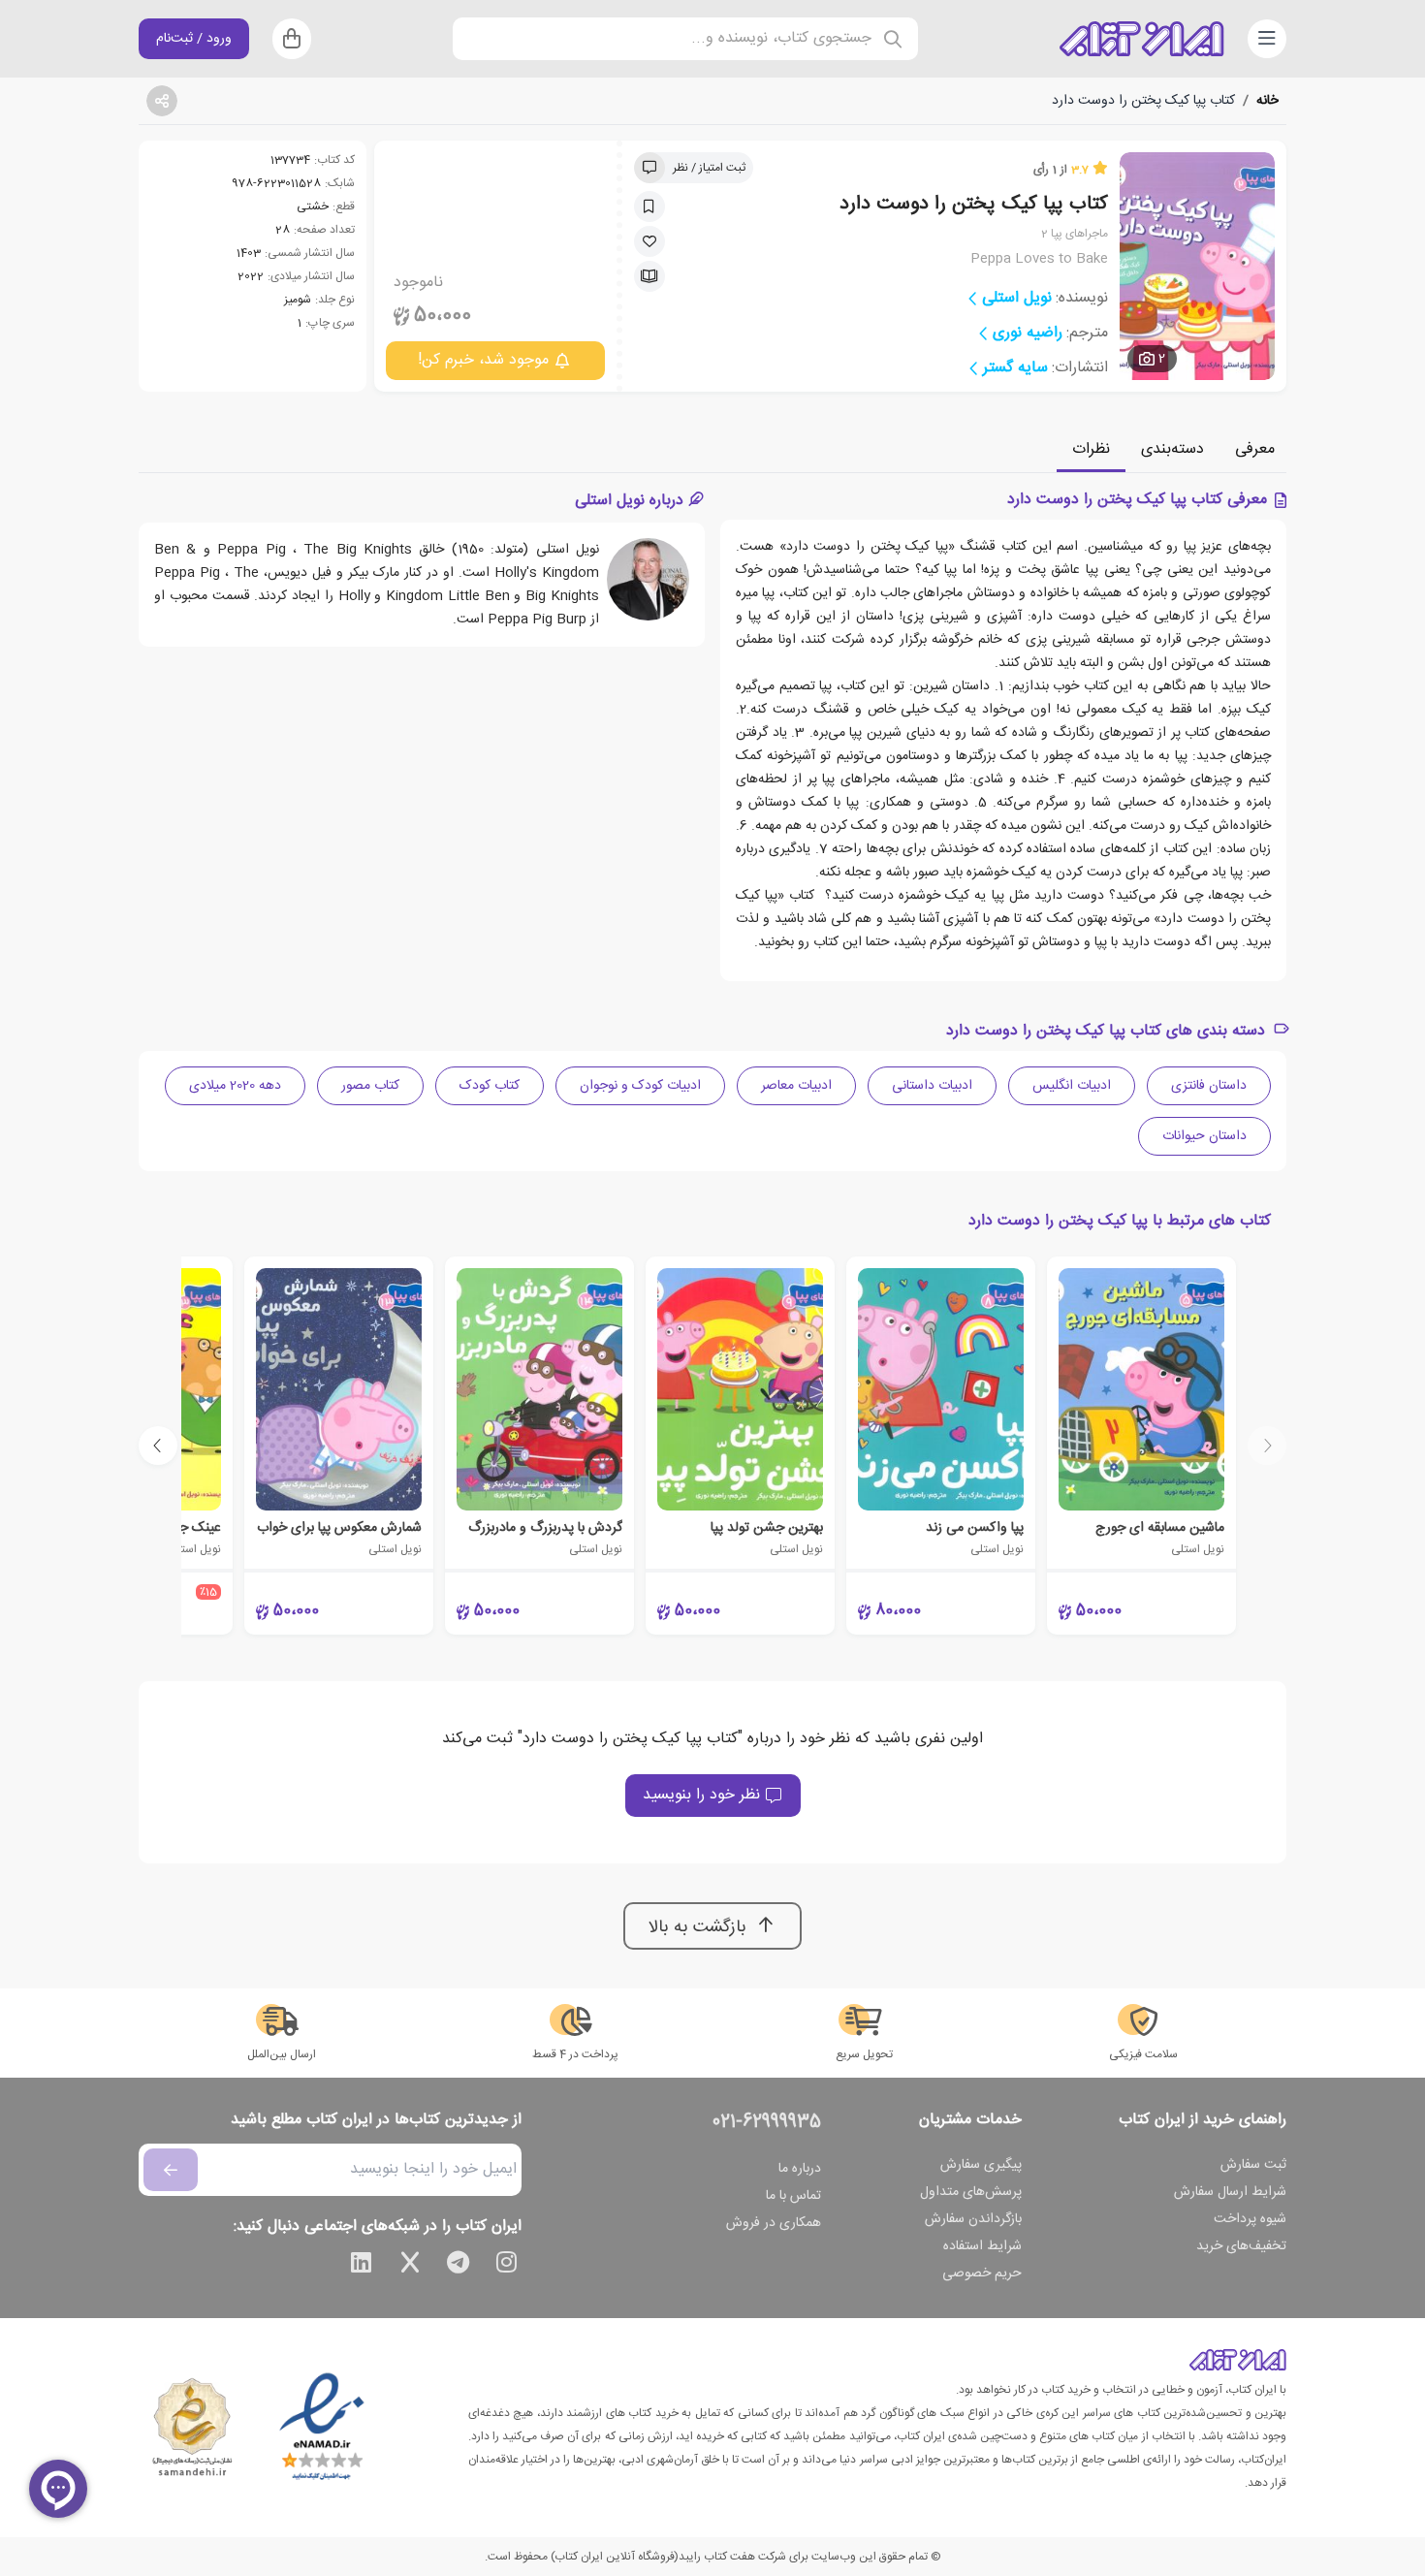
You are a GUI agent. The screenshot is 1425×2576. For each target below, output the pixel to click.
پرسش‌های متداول (971, 2192)
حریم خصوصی (982, 2274)
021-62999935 (767, 2122)
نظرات (1091, 449)
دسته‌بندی (1172, 449)
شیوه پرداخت (1250, 2219)
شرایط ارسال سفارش (1230, 2192)
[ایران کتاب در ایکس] (410, 2266)
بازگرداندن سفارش (973, 2219)
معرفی (1255, 449)
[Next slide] (158, 1446)
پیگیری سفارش (981, 2165)
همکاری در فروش (774, 2223)
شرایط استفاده (982, 2246)
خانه (1267, 101)
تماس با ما (793, 2196)
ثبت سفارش (1253, 2165)
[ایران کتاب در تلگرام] (459, 2266)
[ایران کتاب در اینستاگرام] (507, 2266)
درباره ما (800, 2169)
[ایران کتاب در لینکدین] (362, 2266)
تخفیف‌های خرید (1241, 2246)
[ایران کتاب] (1142, 39)
